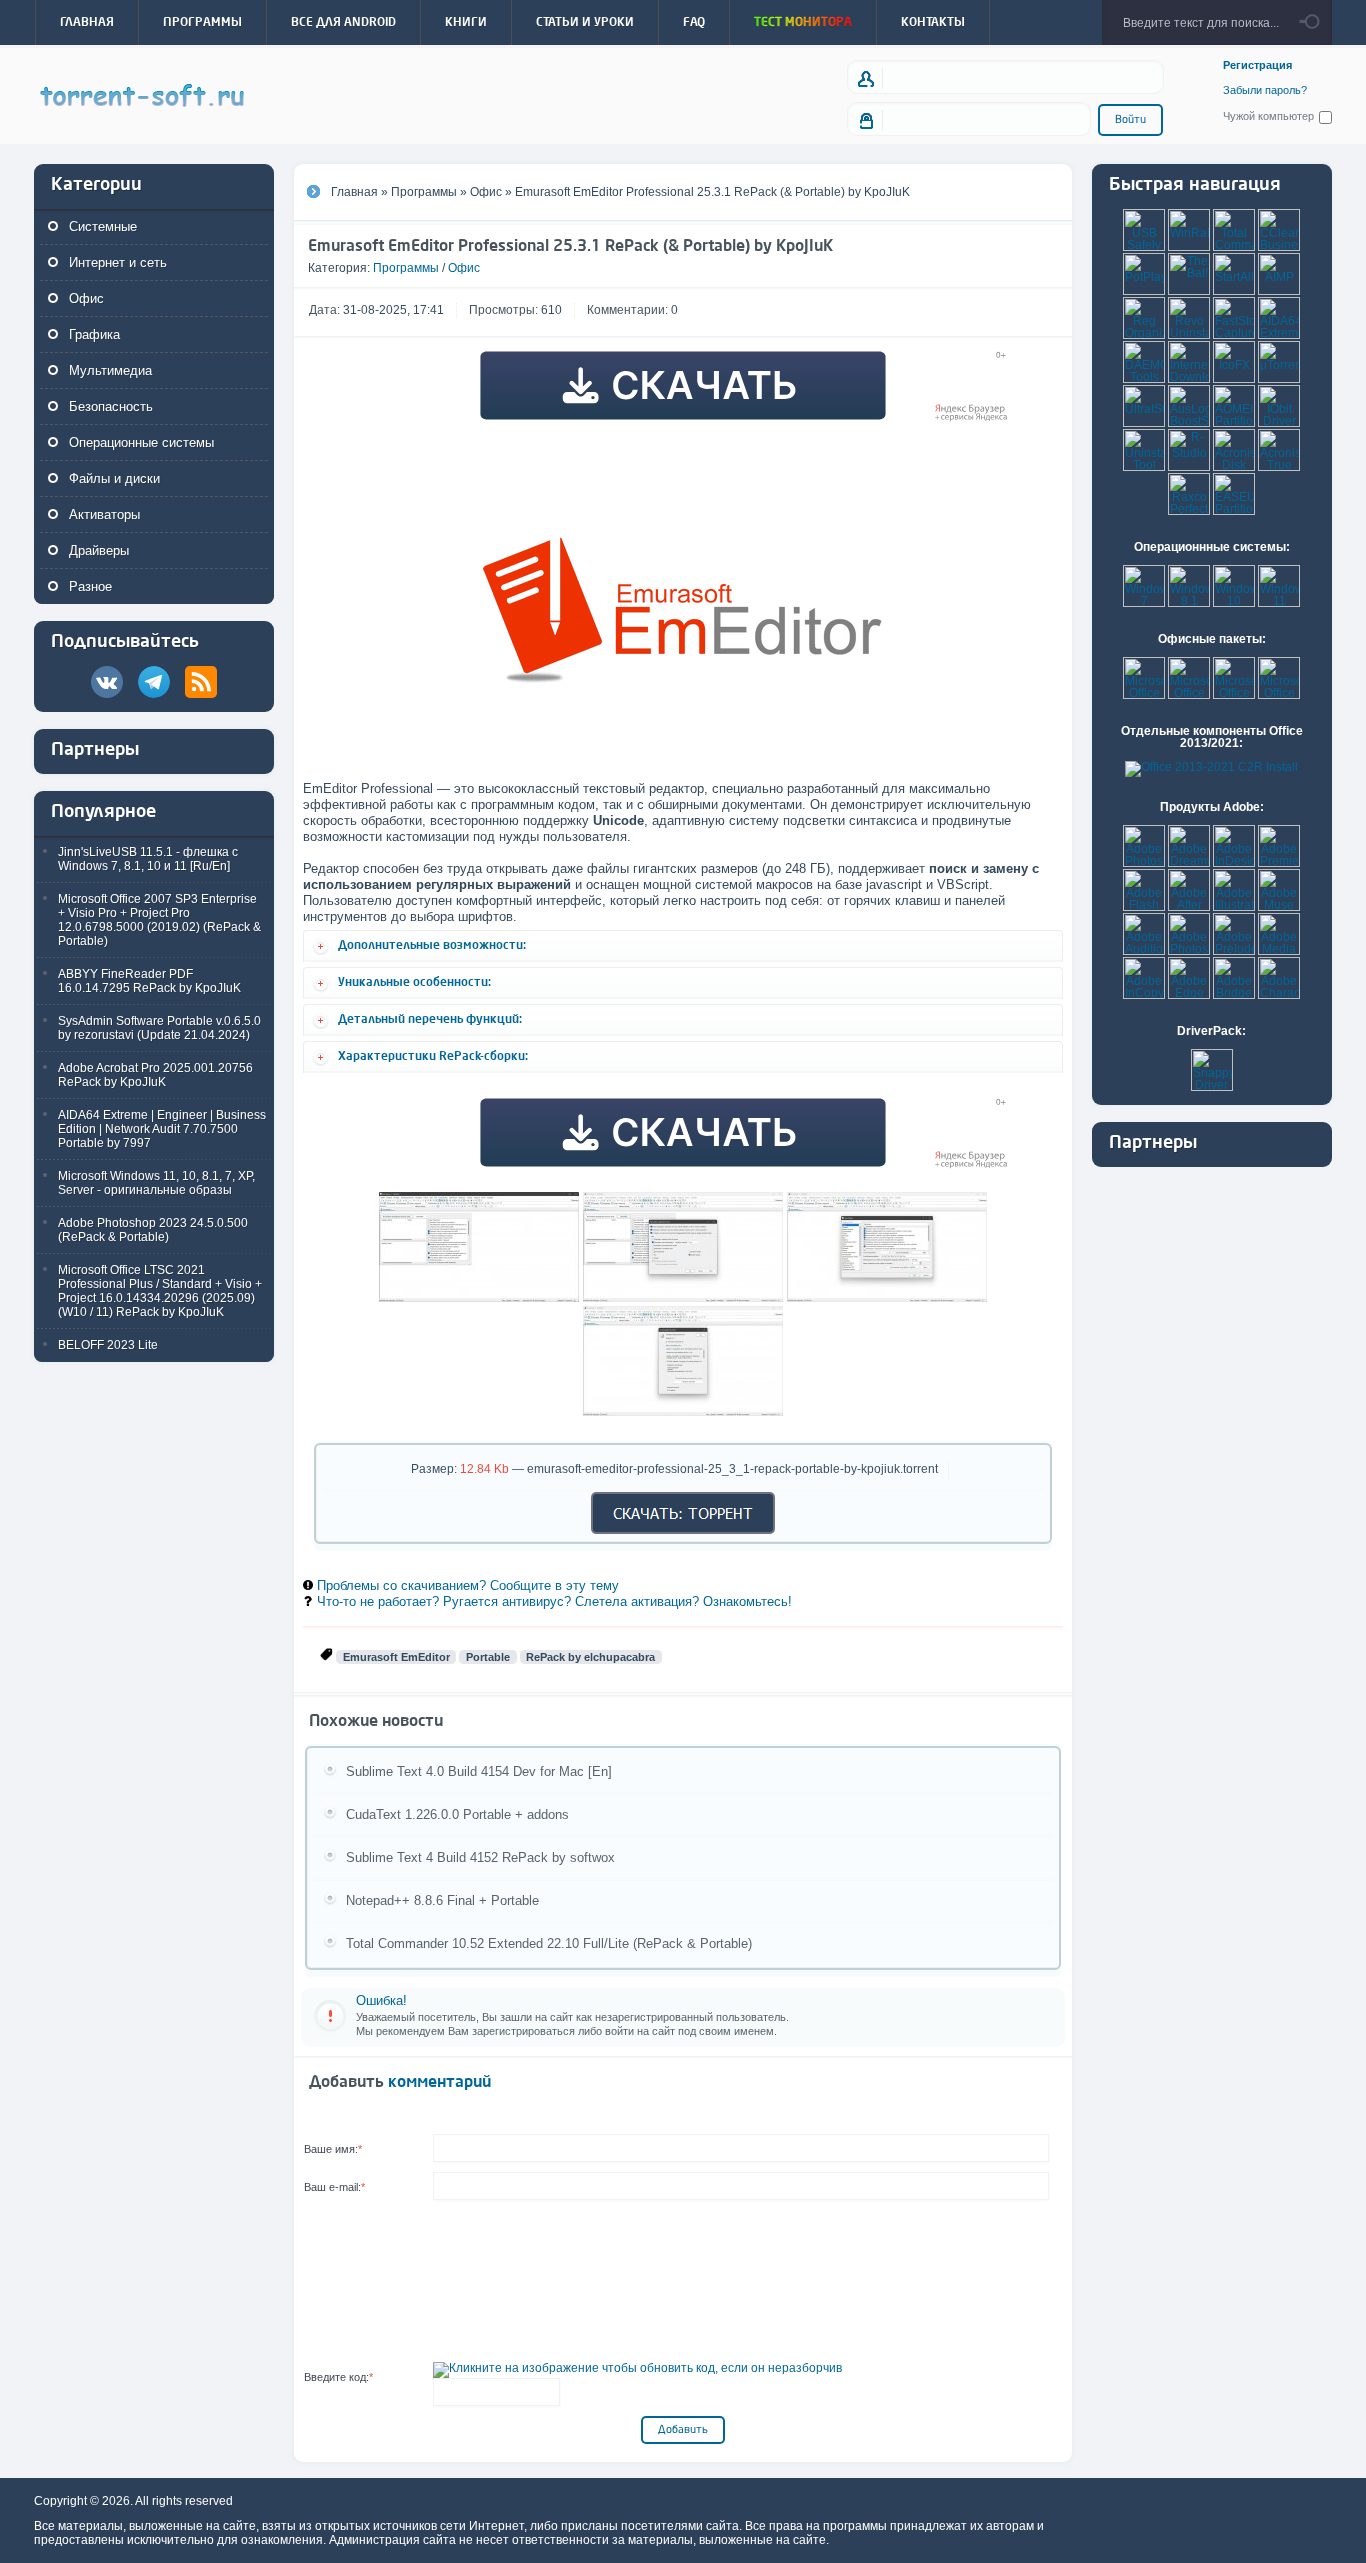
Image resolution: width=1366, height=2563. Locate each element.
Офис (86, 298)
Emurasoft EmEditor (396, 1657)
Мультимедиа (110, 370)
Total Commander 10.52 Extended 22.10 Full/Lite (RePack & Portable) (549, 1943)
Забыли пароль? (1265, 90)
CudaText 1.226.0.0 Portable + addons (457, 1814)
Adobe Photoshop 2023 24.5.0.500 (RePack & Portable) (153, 1230)
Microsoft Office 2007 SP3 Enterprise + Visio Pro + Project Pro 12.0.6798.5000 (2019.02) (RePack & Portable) (159, 920)
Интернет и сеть (118, 262)
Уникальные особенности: (414, 982)
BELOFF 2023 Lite (108, 1345)
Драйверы (99, 550)
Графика (94, 334)
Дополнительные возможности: (432, 945)
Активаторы (104, 514)
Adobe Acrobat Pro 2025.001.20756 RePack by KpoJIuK (155, 1075)
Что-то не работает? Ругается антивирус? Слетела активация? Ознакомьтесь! (554, 1601)
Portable (488, 1657)
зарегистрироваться (523, 2031)
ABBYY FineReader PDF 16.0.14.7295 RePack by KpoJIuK (149, 981)
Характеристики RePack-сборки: (433, 1056)
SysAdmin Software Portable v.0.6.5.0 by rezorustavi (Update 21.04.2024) (159, 1028)
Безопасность (111, 406)
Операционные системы (141, 442)
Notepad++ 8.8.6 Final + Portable (442, 1900)
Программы (406, 268)
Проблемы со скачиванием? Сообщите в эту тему (468, 1585)
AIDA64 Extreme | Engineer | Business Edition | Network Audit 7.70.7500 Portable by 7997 (162, 1129)
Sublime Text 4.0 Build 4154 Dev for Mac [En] (479, 1771)
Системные (103, 226)
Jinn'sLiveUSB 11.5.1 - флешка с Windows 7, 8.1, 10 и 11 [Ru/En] (148, 859)
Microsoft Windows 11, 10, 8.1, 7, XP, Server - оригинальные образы (156, 1183)
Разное (90, 586)
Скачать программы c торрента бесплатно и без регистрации (143, 96)
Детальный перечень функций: (430, 1019)
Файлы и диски (114, 478)
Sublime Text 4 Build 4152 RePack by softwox (480, 1857)
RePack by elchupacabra (590, 1657)
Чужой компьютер (1268, 116)
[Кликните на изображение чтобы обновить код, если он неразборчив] (637, 2368)
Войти (1130, 119)
